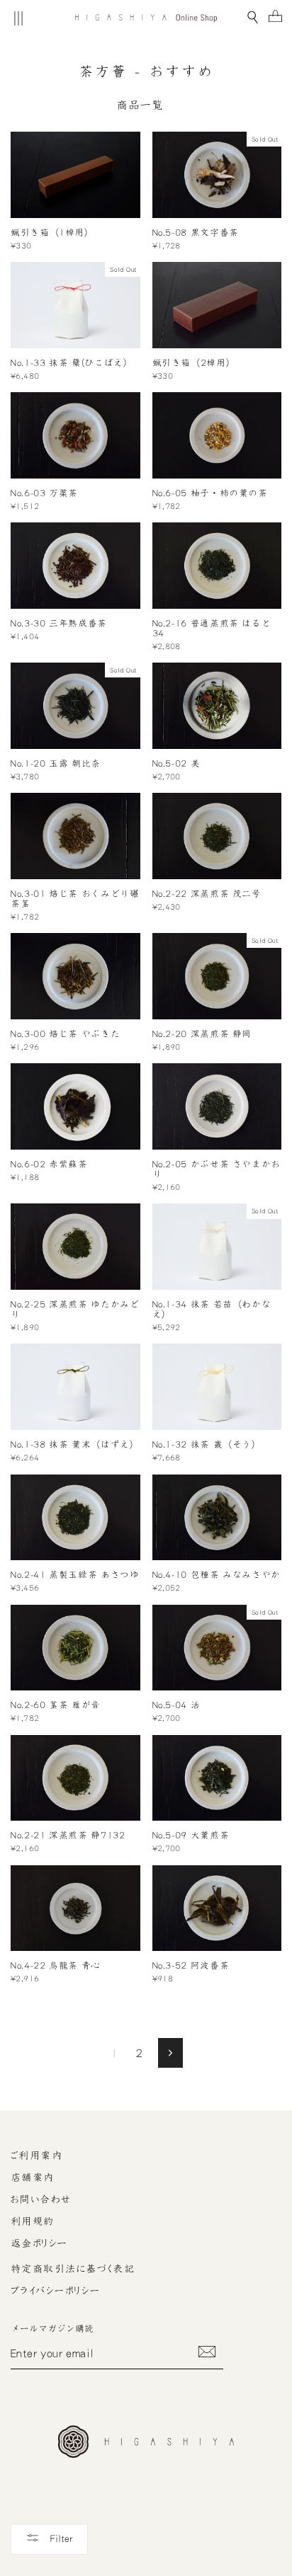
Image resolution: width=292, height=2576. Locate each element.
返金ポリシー (39, 2243)
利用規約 (33, 2221)
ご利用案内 (36, 2156)
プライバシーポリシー (55, 2291)
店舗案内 (33, 2177)
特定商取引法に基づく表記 (73, 2269)
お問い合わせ (41, 2199)
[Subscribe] (207, 2352)
